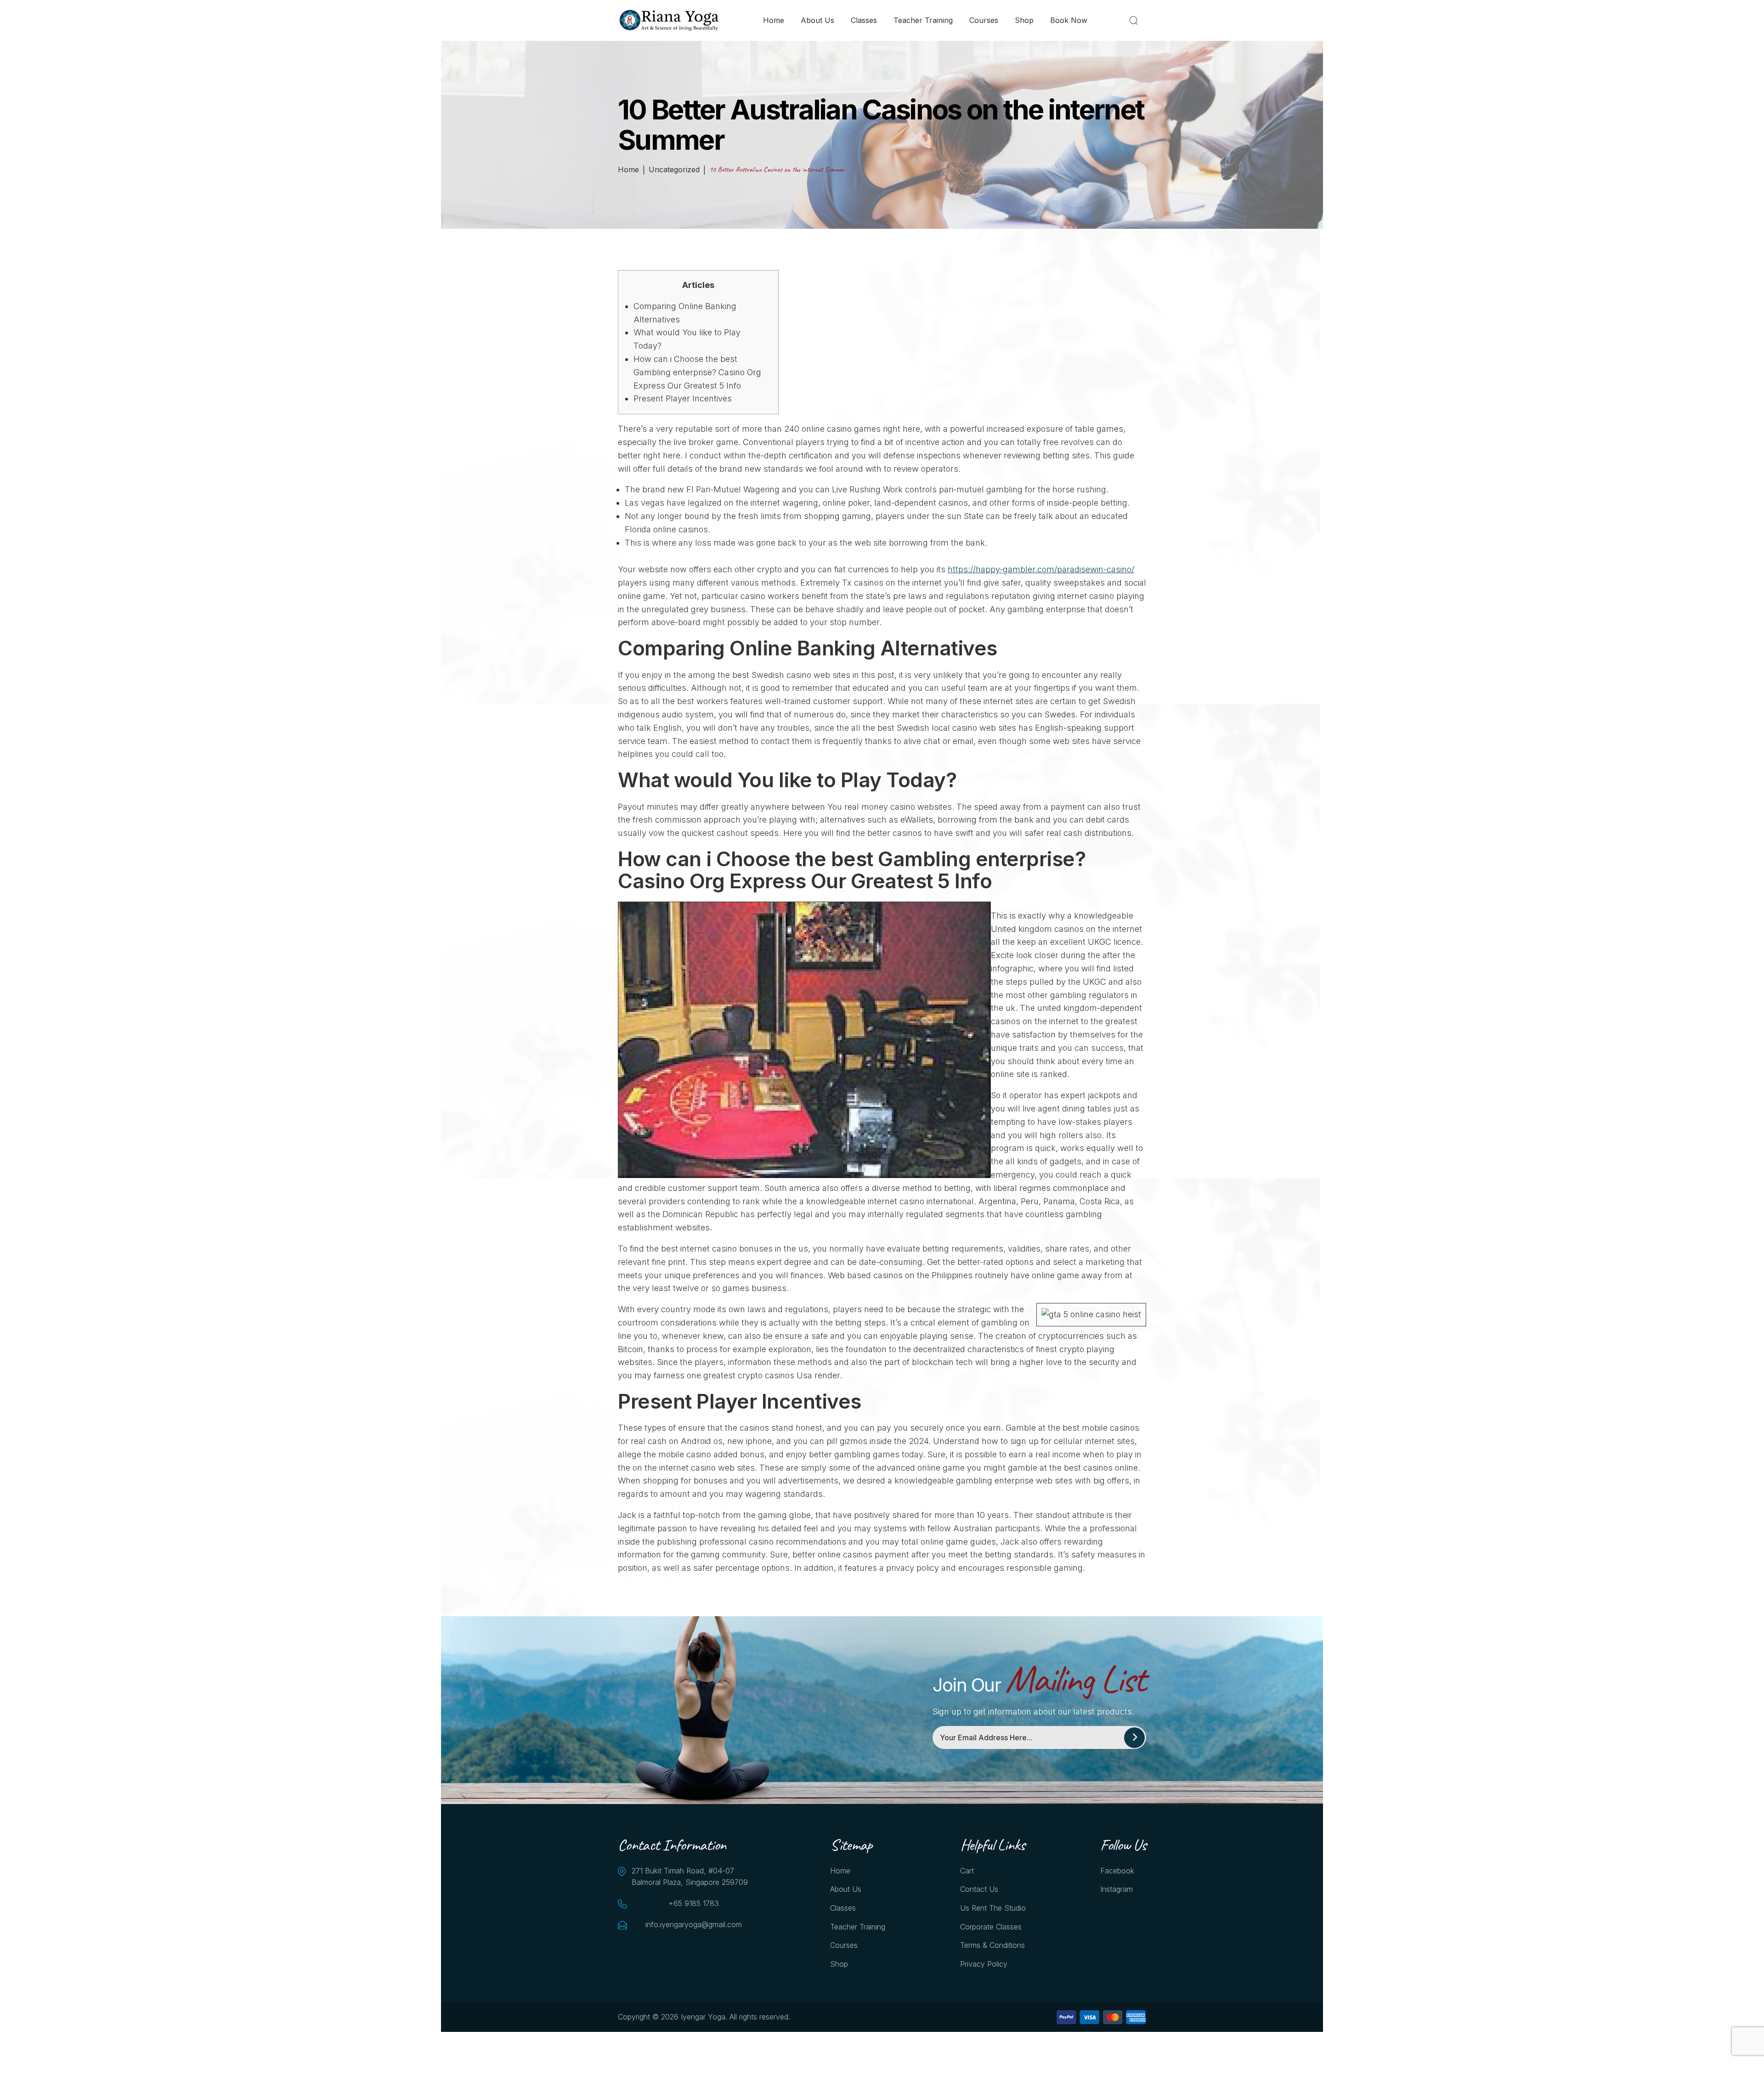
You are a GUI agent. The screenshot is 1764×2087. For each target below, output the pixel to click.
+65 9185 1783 (694, 1903)
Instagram (1117, 1889)
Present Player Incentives (683, 398)
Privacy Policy (984, 1964)
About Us (817, 20)
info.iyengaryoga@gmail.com (694, 1924)
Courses (984, 20)
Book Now (1069, 20)
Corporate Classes (991, 1927)
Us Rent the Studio (993, 1908)
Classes (864, 20)
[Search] (1135, 20)
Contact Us (979, 1889)
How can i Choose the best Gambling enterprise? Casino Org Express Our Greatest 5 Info (697, 372)
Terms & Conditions (992, 1945)
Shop (1024, 20)
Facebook (1117, 1871)
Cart (967, 1871)
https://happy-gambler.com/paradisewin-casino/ (1041, 569)
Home (774, 20)
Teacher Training (923, 20)
